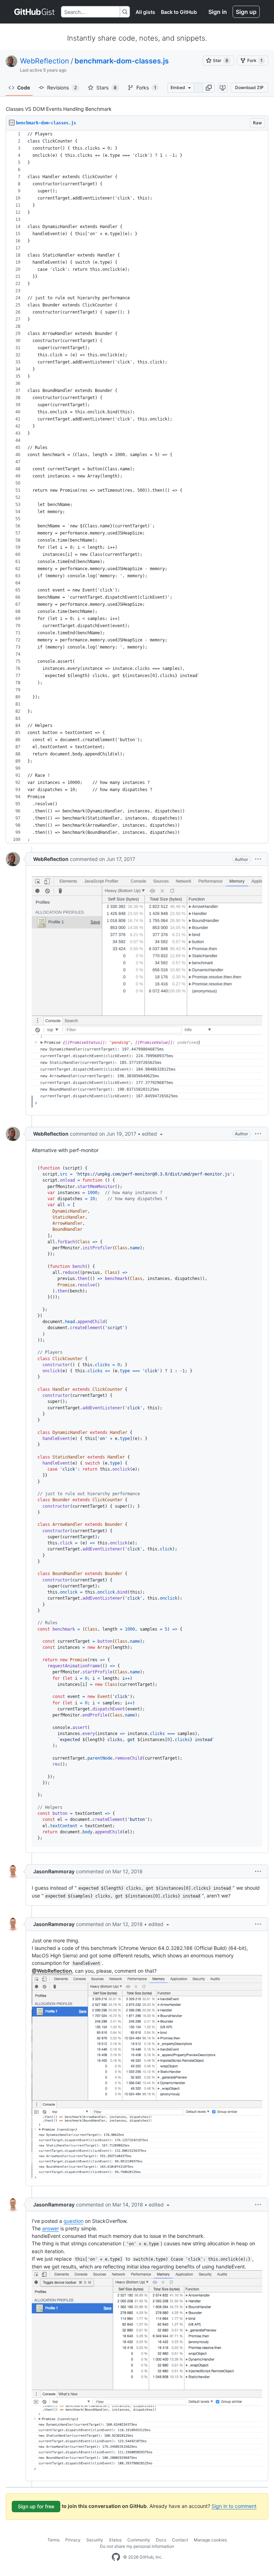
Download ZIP (249, 87)
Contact (180, 2540)
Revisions (62, 87)
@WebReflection (52, 1971)
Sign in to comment (234, 2506)
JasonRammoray (54, 1871)
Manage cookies (210, 2540)
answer (50, 2228)
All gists (145, 12)
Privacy (73, 2540)
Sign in (218, 12)
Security (95, 2540)
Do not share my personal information (137, 2546)
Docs (161, 2540)
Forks (146, 87)
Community (139, 2540)
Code (24, 87)
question (73, 2221)
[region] (137, 487)
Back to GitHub (179, 12)
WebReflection (45, 61)
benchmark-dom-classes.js (122, 61)
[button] (209, 88)
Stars (106, 87)
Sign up (246, 12)
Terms (54, 2540)
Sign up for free (36, 2506)
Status (115, 2540)
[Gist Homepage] (35, 12)
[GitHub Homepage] (116, 2557)
